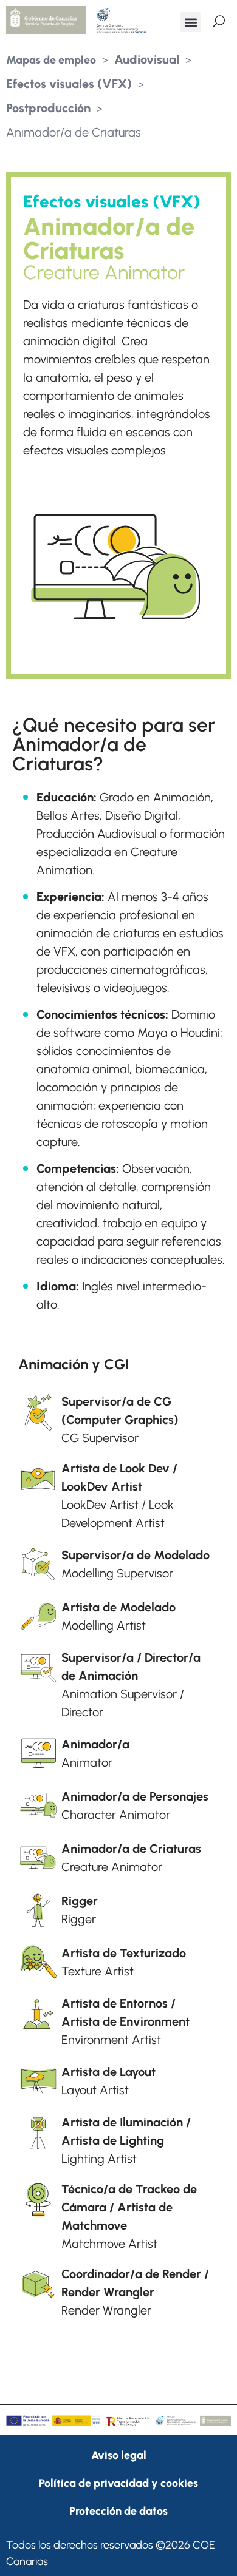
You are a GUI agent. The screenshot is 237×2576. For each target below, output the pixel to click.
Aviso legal (119, 2455)
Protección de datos (118, 2511)
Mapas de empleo (51, 60)
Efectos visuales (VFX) (69, 84)
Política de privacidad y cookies (118, 2483)
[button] (191, 22)
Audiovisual (147, 59)
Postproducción (48, 108)
